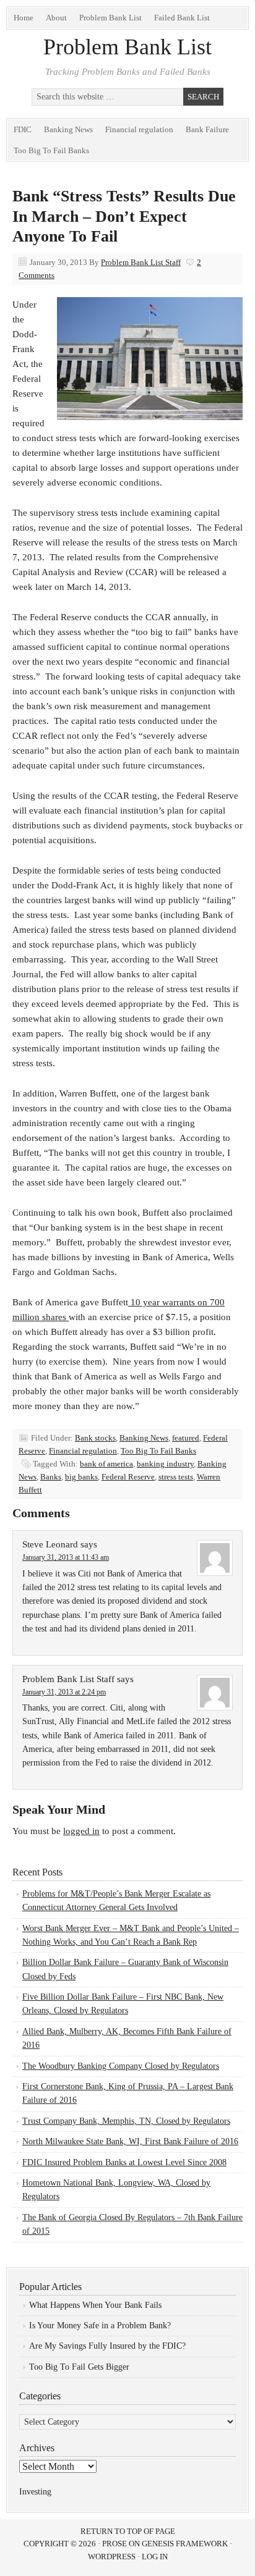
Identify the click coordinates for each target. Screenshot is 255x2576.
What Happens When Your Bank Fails (95, 2305)
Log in (155, 2557)
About (56, 18)
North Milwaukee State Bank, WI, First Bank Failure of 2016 (130, 2141)
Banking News (68, 129)
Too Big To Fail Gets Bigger (79, 2367)
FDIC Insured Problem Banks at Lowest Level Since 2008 (124, 2162)
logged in (81, 1831)
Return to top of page (128, 2531)
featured (186, 1438)
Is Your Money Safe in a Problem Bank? (100, 2326)
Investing (35, 2492)
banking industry (165, 1464)
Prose (115, 2544)
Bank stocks (95, 1438)
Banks (51, 1477)
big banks (81, 1477)
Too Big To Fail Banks (51, 150)
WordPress (112, 2557)
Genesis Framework (185, 2544)
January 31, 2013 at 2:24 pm (64, 1692)
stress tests (176, 1477)
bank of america (106, 1464)
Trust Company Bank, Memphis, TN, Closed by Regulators (126, 2121)
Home (24, 18)
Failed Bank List (182, 18)
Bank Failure (207, 129)
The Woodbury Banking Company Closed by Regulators (121, 2066)
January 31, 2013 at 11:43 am (66, 1557)
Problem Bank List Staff (141, 262)
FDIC (23, 129)
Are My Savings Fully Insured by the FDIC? (107, 2346)
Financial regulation (139, 129)
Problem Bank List (110, 18)
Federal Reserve (128, 1477)
